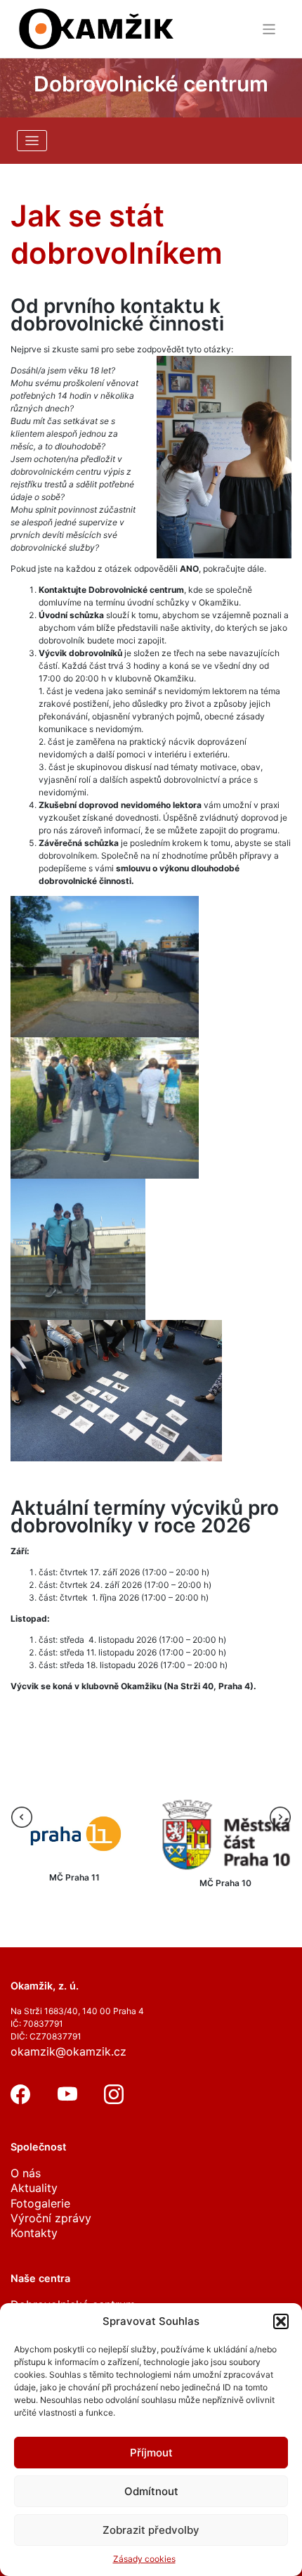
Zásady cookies (144, 2559)
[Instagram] (114, 2100)
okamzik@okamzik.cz (68, 2051)
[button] (281, 2321)
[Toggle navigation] (269, 29)
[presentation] (22, 1817)
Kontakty (34, 2233)
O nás (26, 2173)
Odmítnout (151, 2491)
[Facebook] (20, 2100)
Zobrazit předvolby (151, 2530)
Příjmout (151, 2453)
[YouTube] (67, 2100)
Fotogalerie (40, 2203)
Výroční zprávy (51, 2218)
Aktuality (34, 2188)
